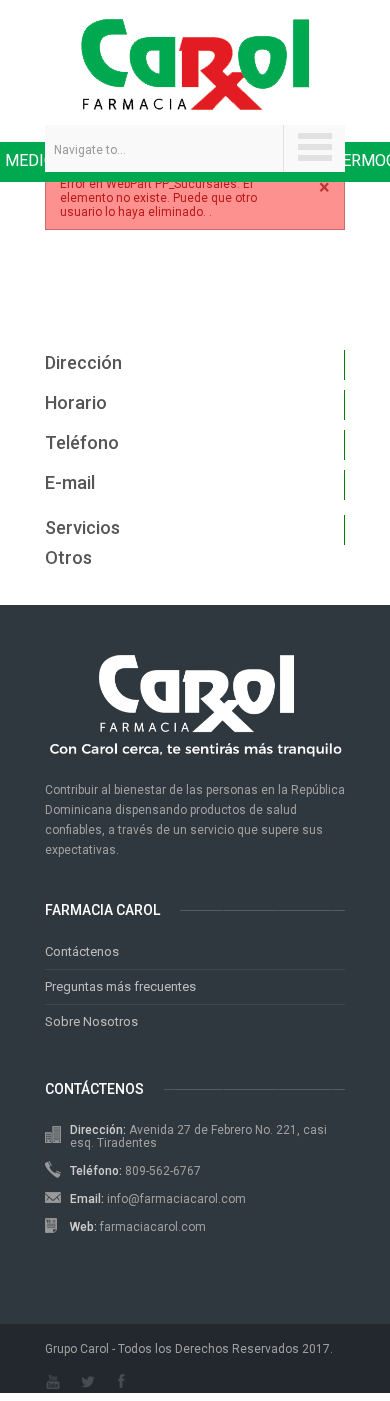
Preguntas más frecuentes (120, 986)
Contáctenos (82, 951)
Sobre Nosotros (91, 1021)
